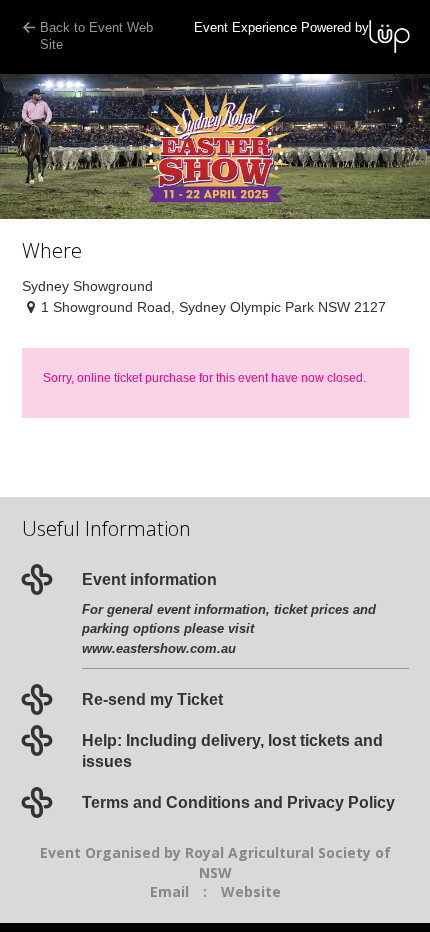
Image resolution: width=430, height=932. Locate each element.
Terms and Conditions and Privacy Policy (238, 802)
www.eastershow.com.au (159, 648)
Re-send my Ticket (152, 699)
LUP (389, 36)
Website (251, 891)
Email (169, 891)
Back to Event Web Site (96, 36)
